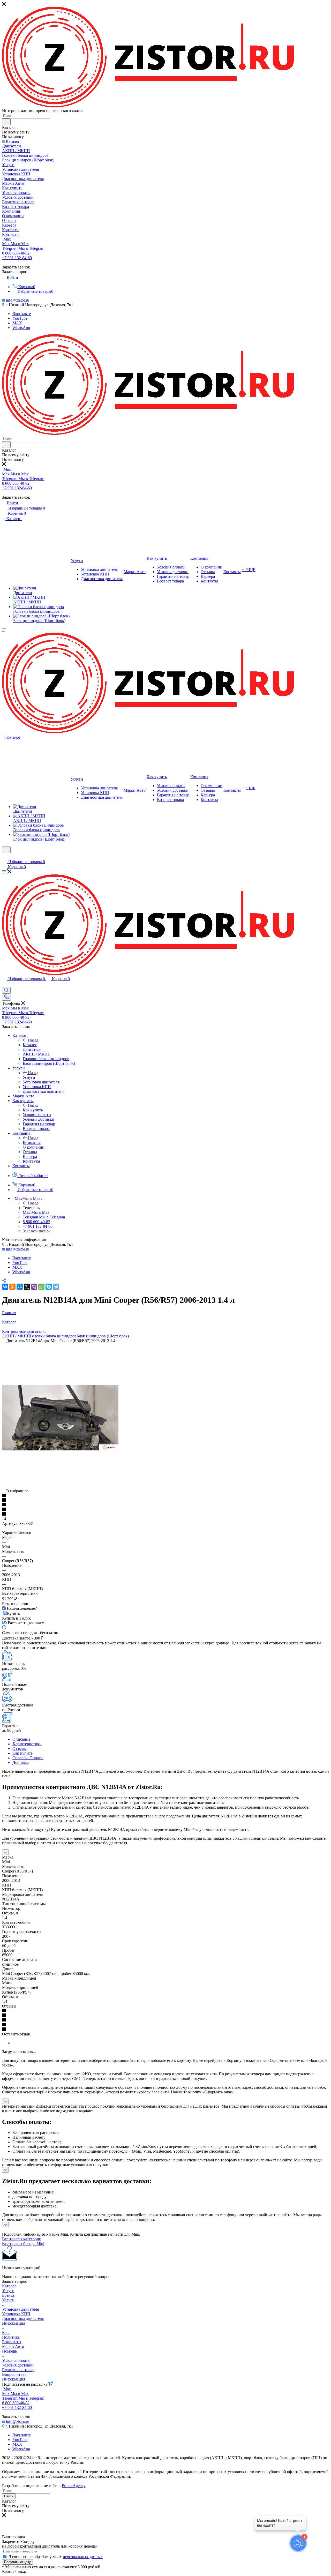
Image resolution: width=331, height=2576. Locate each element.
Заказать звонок (37, 1231)
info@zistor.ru (18, 300)
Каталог (30, 1045)
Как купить (33, 1110)
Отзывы (20, 1748)
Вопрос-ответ (14, 2374)
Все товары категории (22, 2239)
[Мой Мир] (20, 1287)
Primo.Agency (74, 2486)
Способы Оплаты (28, 1758)
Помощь (9, 2351)
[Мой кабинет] (4, 856)
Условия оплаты (16, 2360)
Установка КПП (16, 2314)
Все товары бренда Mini (23, 2244)
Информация (14, 2323)
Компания (32, 1143)
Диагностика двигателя (23, 2319)
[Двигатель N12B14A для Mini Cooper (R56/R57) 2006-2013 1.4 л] (60, 1449)
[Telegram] (56, 1287)
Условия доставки (18, 2365)
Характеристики (27, 1744)
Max (7, 239)
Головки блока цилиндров (53, 1336)
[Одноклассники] (12, 1287)
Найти (9, 2496)
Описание (21, 1739)
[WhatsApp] (41, 1287)
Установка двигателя (20, 2309)
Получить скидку (17, 2562)
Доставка (21, 1762)
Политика (11, 2337)
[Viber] (34, 1287)
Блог (6, 2332)
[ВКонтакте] (5, 1287)
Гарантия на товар (18, 2370)
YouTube (20, 318)
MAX (17, 323)
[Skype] (49, 1287)
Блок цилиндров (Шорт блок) (103, 1336)
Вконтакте (22, 314)
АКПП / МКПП (16, 1336)
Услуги (29, 1077)
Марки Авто (13, 2346)
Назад (33, 1040)
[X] (27, 1287)
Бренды (9, 2295)
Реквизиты (12, 2342)
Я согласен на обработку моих (55, 2557)
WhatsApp (21, 328)
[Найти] (6, 122)
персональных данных (83, 2557)
